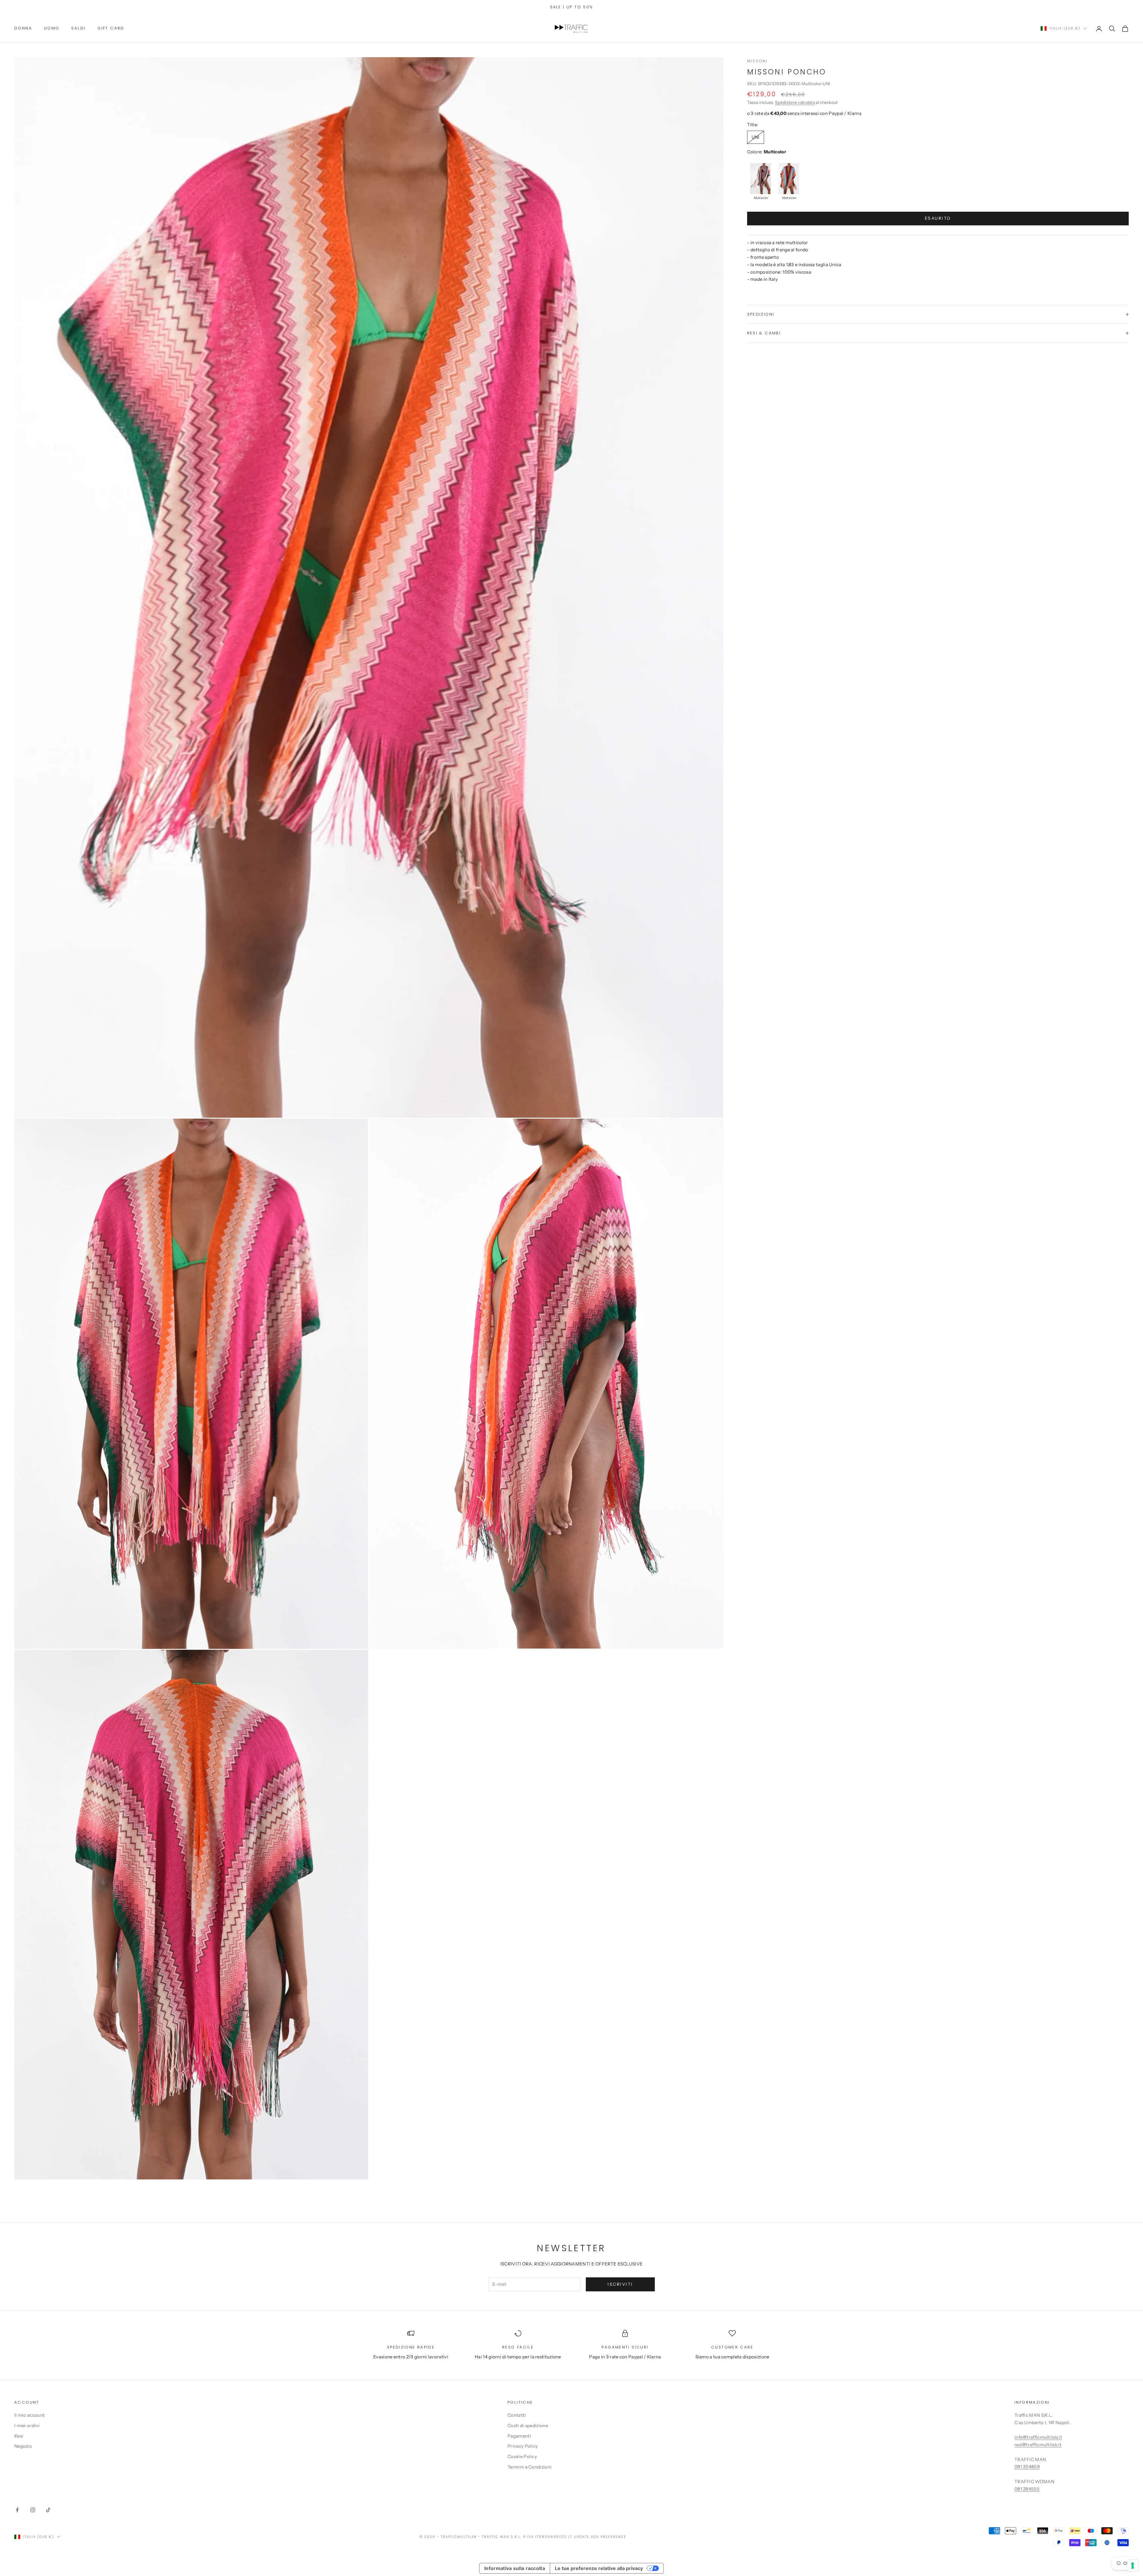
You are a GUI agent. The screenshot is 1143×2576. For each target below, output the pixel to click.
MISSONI (758, 61)
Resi (19, 2436)
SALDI (78, 28)
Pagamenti (519, 2436)
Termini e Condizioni (530, 2467)
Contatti (517, 2415)
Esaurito (938, 218)
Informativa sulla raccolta (515, 2568)
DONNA (23, 28)
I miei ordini (27, 2425)
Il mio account (29, 2415)
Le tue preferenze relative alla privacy (599, 2568)
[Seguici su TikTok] (48, 2510)
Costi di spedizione (528, 2425)
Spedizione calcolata (795, 102)
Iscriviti (620, 2284)
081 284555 (1027, 2489)
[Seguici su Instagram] (33, 2510)
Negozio (23, 2446)
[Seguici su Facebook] (17, 2510)
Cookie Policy (522, 2456)
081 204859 (1027, 2467)
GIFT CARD (111, 28)
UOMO (52, 28)
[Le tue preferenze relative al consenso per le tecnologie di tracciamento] (1133, 2566)
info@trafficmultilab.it (1038, 2437)
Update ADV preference (600, 2537)
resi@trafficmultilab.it (1038, 2445)
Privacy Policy (523, 2446)
